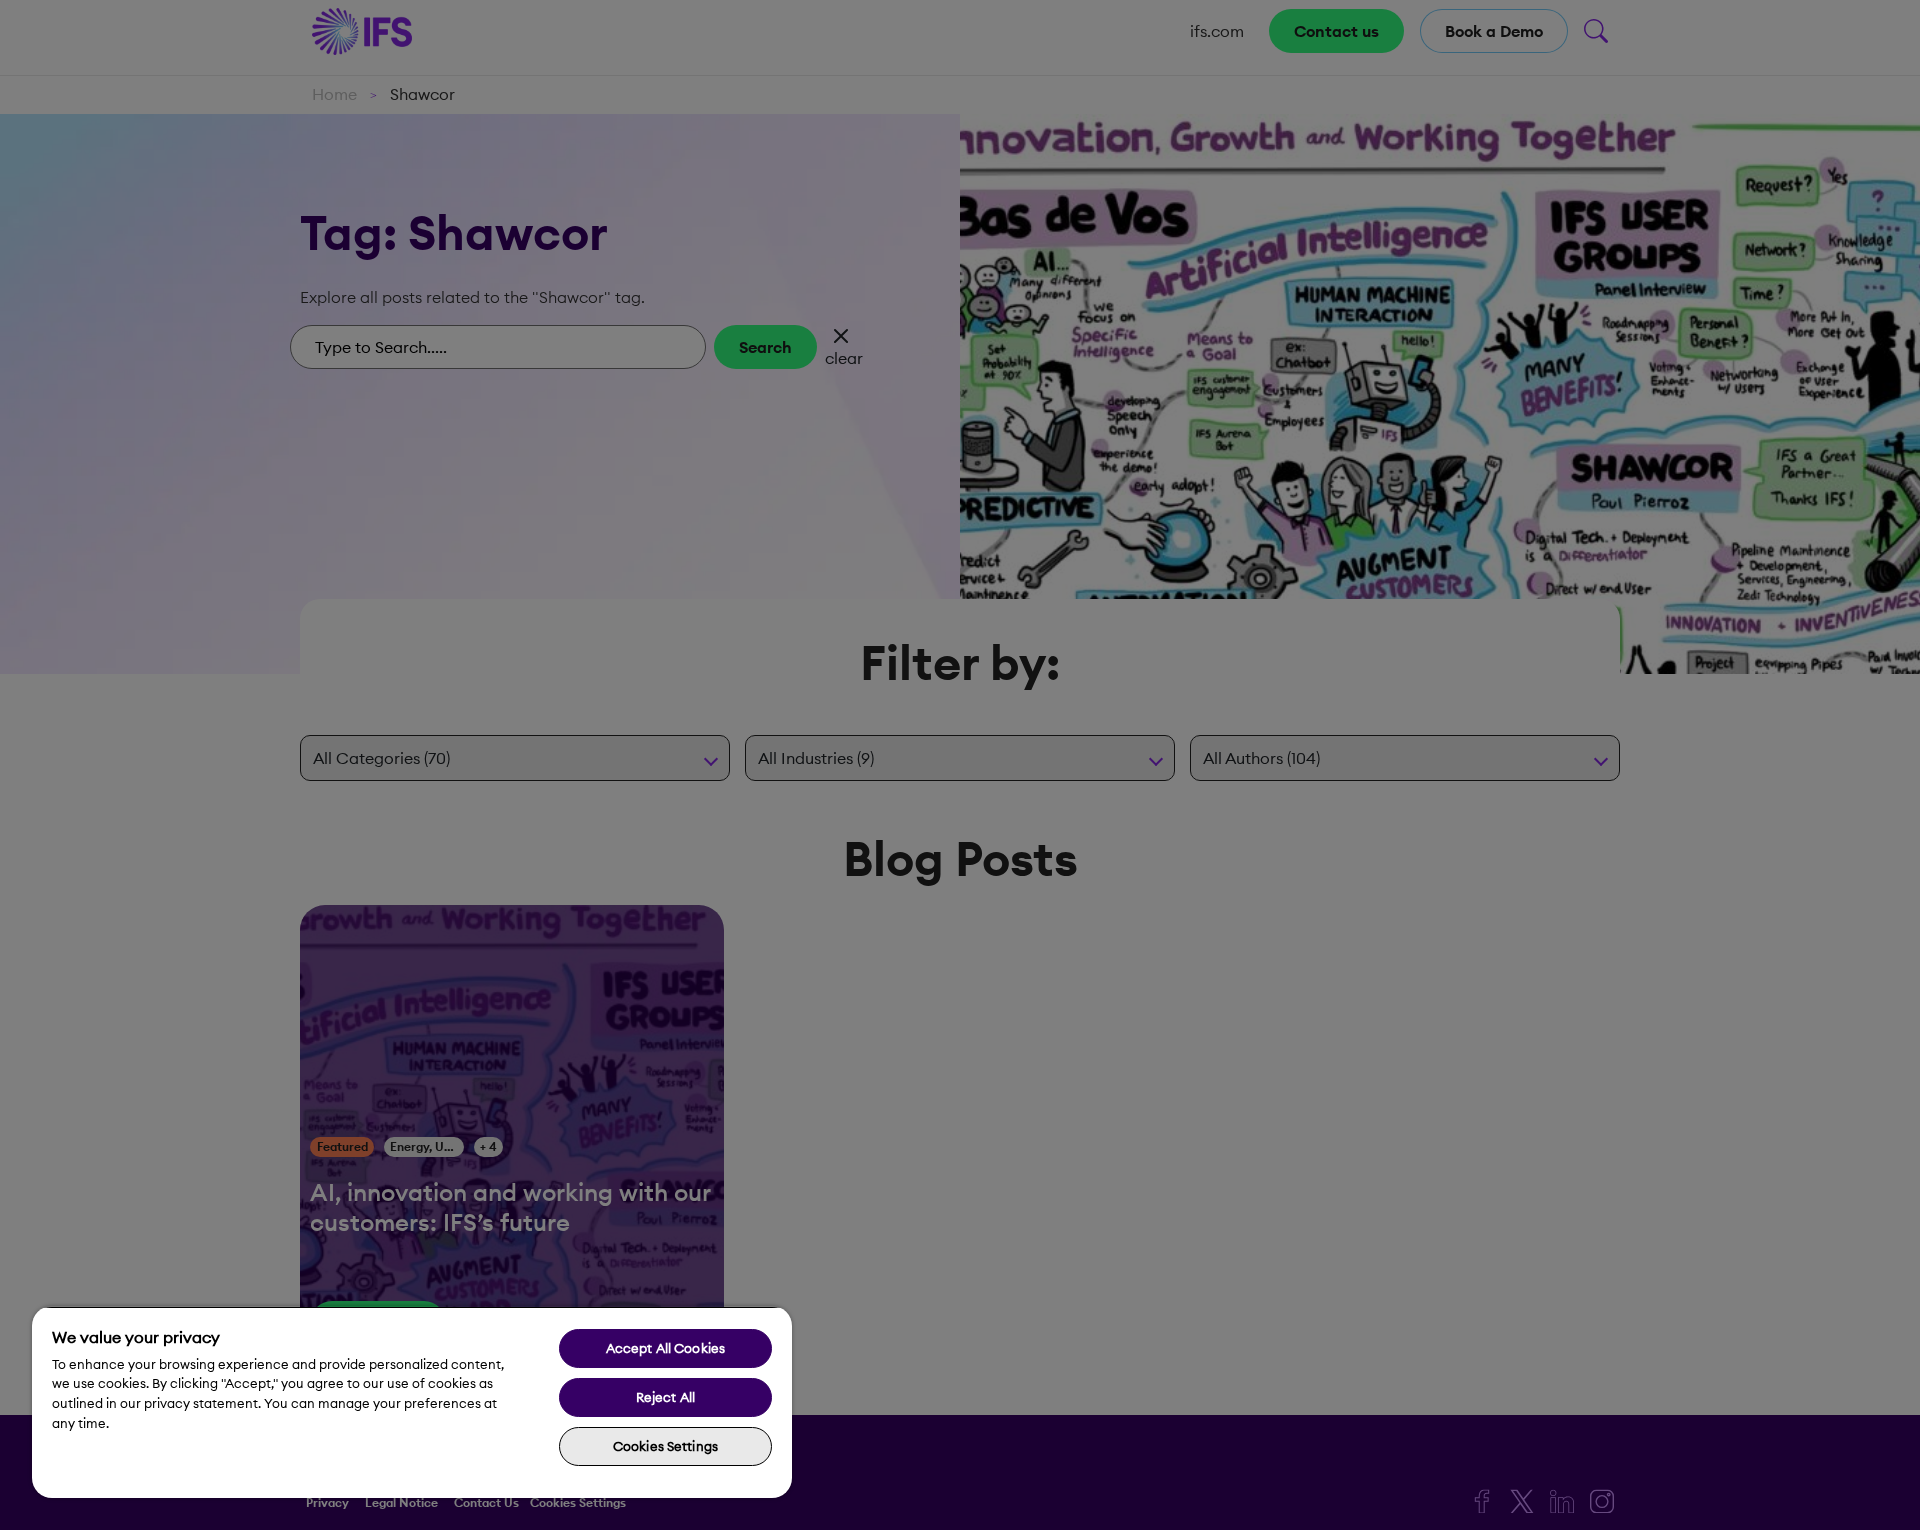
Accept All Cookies (665, 1348)
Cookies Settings (665, 1446)
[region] (412, 1402)
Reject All (665, 1397)
